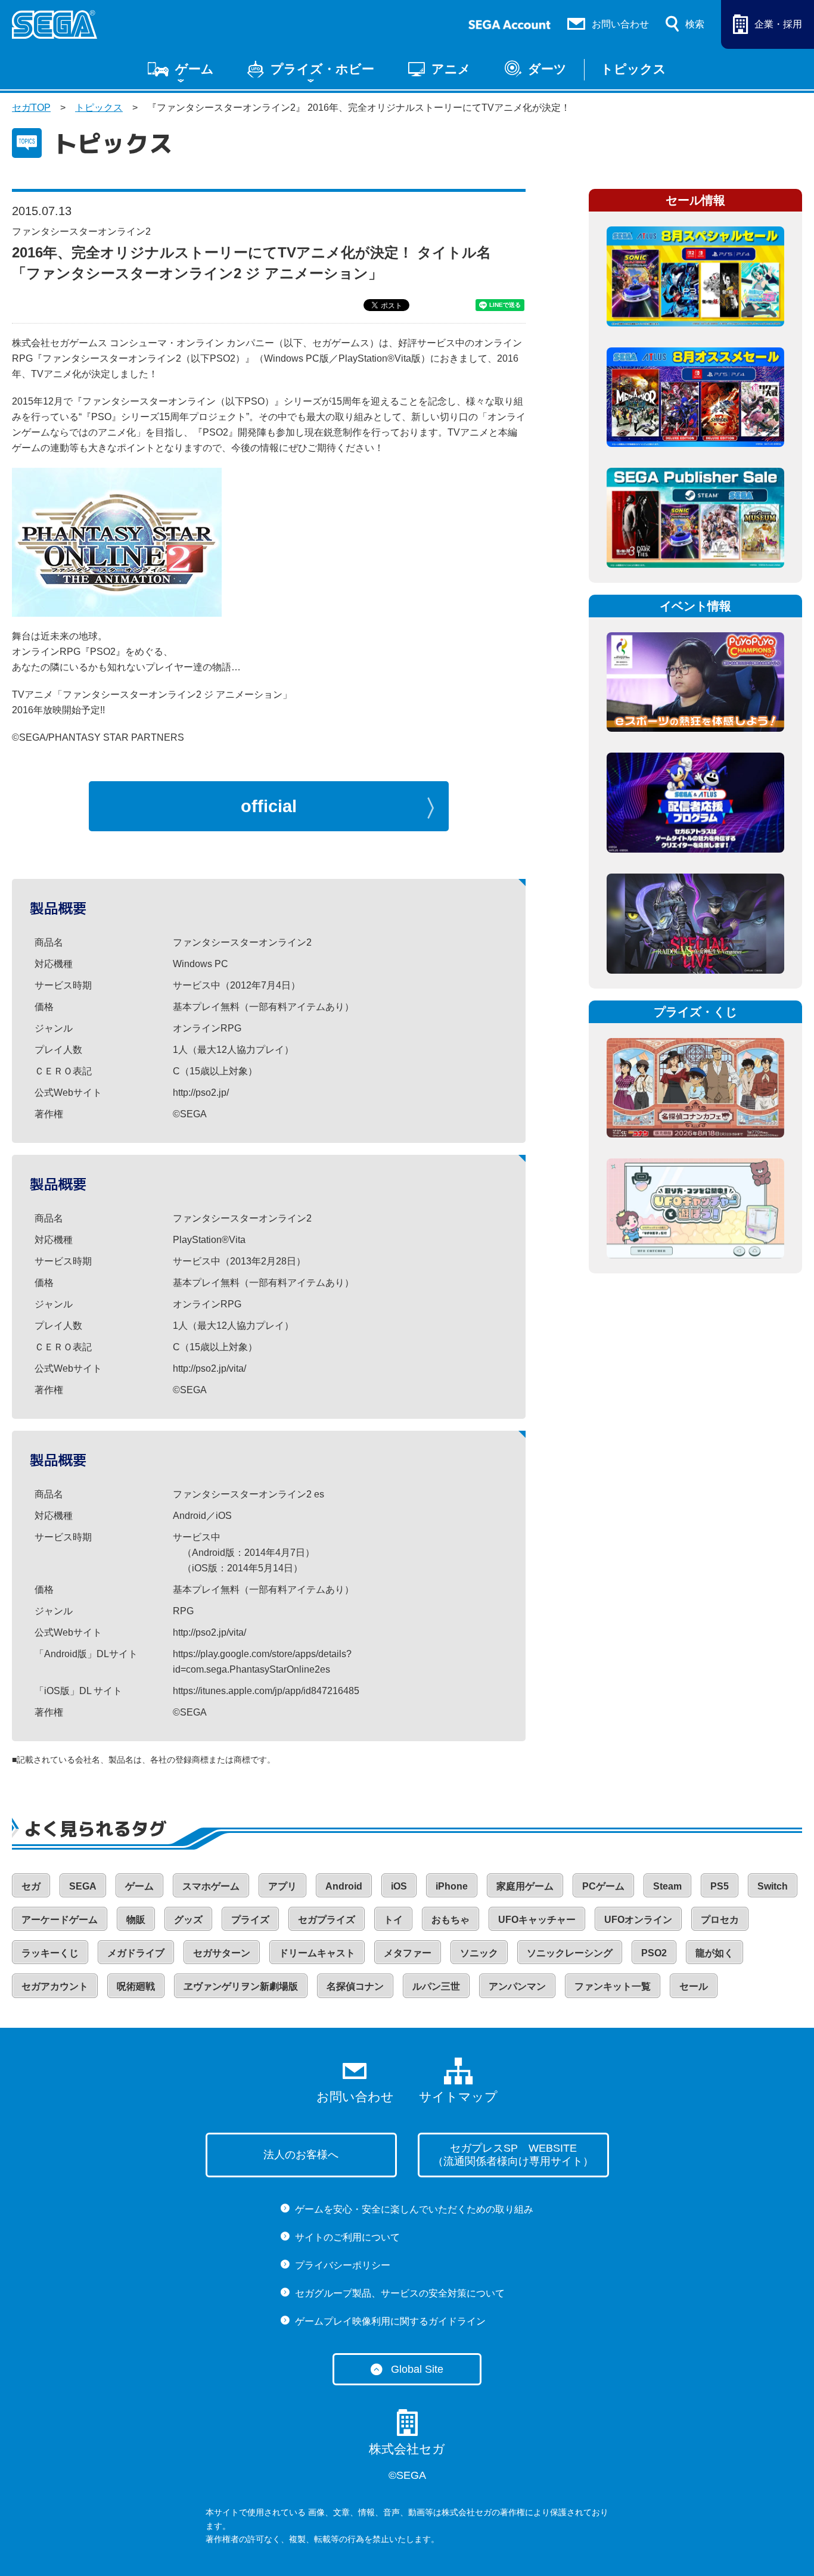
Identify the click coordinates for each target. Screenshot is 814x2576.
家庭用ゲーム (525, 1886)
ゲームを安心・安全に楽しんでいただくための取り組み (414, 2209)
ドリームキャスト (317, 1953)
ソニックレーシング (570, 1953)
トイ (393, 1920)
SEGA (83, 1886)
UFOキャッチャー (537, 1920)
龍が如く (714, 1953)
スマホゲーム (211, 1886)
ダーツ (547, 69)
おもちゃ (451, 1920)
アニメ (451, 69)
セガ (31, 1886)
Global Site (417, 2369)
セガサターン (222, 1953)
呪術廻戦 (136, 1986)
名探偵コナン (355, 1986)
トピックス (633, 69)
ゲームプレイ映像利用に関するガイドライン (390, 2321)
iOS (399, 1886)
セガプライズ (327, 1920)
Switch (773, 1886)
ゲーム (195, 69)
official (269, 806)
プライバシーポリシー (343, 2265)
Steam (667, 1886)
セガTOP (31, 108)
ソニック (479, 1953)
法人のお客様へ (301, 2155)
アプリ (282, 1886)
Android (344, 1886)
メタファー (408, 1953)
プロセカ (720, 1920)
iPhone (452, 1886)
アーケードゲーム (60, 1920)
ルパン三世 (436, 1986)
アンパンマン (517, 1986)
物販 (136, 1920)
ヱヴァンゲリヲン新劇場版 (241, 1986)
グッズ (188, 1920)
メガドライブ (136, 1953)
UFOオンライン (638, 1920)
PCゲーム (603, 1886)
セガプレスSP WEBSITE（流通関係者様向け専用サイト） (513, 2155)
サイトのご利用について (347, 2237)
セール (694, 1986)
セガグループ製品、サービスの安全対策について (400, 2293)
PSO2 (654, 1953)
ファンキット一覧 (613, 1986)
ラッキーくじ (50, 1953)
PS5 (720, 1886)
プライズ (250, 1920)
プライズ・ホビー (322, 69)
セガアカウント (55, 1986)
